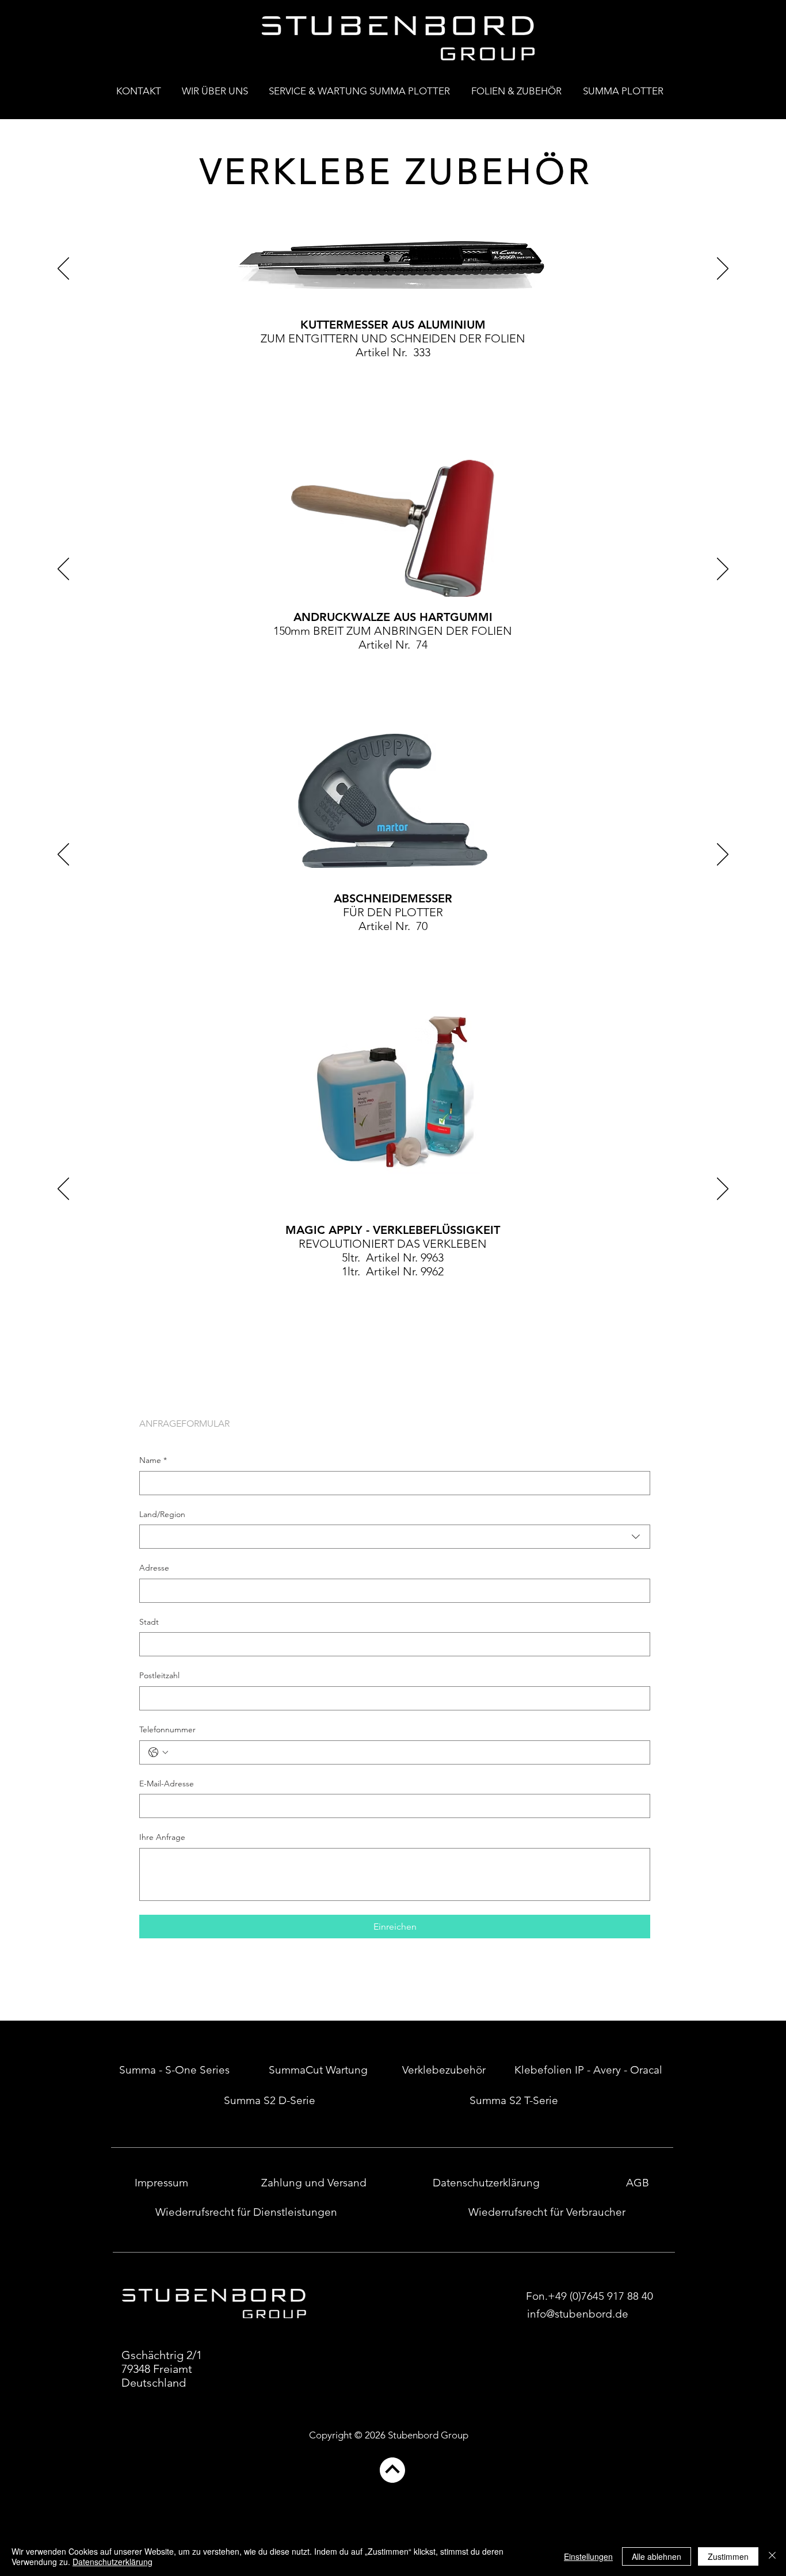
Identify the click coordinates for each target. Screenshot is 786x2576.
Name (153, 1460)
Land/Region (162, 1514)
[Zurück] (63, 269)
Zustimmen (728, 2556)
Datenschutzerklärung (112, 2562)
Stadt (149, 1622)
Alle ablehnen (657, 2556)
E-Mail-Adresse (167, 1784)
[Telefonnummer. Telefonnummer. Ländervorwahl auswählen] (158, 1752)
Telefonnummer (167, 1729)
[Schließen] (772, 2556)
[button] (626, 86)
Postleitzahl (159, 1675)
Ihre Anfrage (162, 1837)
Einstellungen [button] (588, 2556)
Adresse (154, 1568)
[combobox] (395, 1537)
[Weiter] (723, 269)
